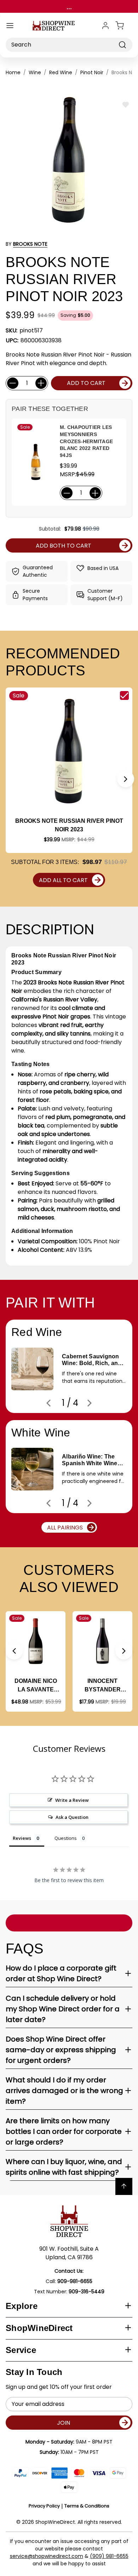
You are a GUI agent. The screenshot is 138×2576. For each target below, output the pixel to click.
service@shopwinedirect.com (47, 2556)
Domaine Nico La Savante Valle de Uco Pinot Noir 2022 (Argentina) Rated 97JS (36, 1686)
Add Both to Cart (64, 546)
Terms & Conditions (87, 2506)
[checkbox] (124, 695)
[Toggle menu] (10, 26)
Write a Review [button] (72, 1800)
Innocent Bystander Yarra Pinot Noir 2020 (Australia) (103, 1686)
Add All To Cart (63, 880)
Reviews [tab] (22, 1838)
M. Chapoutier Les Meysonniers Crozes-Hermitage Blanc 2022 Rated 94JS (86, 441)
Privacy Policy (44, 2506)
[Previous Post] (48, 1403)
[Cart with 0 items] (124, 26)
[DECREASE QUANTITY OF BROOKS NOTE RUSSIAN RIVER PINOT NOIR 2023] (13, 383)
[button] (126, 779)
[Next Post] (90, 1403)
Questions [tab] (66, 1838)
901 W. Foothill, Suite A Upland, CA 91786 (69, 2253)
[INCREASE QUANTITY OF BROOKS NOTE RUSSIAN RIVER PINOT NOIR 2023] (41, 383)
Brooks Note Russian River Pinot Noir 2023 (69, 825)
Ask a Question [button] (72, 1817)
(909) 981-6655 (109, 2556)
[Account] (105, 26)
